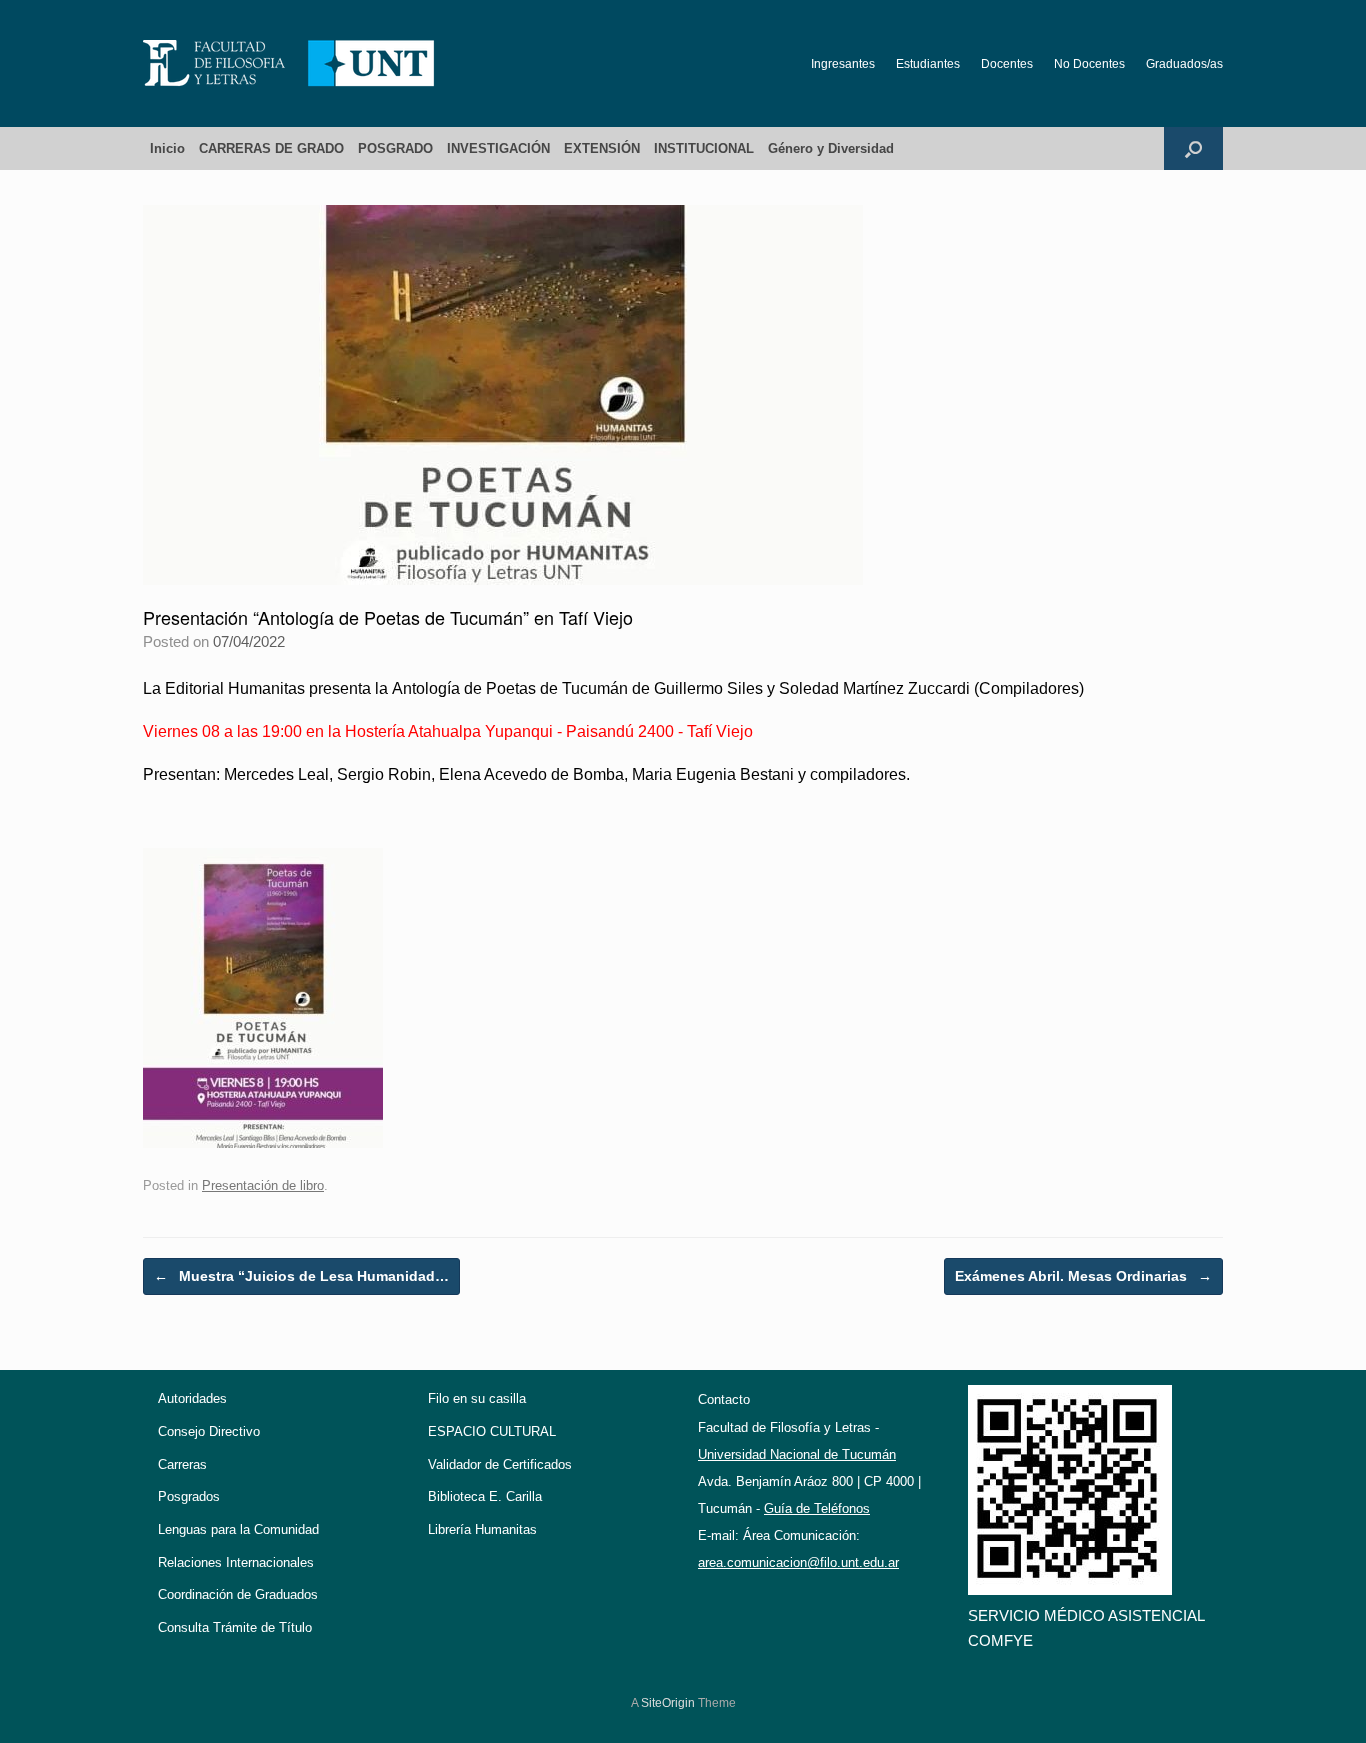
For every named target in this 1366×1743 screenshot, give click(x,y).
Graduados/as (1184, 64)
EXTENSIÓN (602, 148)
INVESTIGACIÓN (498, 148)
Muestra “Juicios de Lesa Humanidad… (301, 1276)
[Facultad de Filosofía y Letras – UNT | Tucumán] (289, 63)
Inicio (167, 148)
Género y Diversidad (831, 148)
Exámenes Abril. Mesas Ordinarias (1083, 1276)
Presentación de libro (263, 1185)
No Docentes (1089, 64)
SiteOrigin (668, 1703)
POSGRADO (395, 148)
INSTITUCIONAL (704, 148)
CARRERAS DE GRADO (271, 148)
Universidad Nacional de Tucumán (797, 1454)
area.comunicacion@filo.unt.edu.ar (798, 1562)
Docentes (1007, 64)
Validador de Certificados (500, 1464)
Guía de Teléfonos (817, 1508)
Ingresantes (843, 64)
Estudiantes (928, 64)
